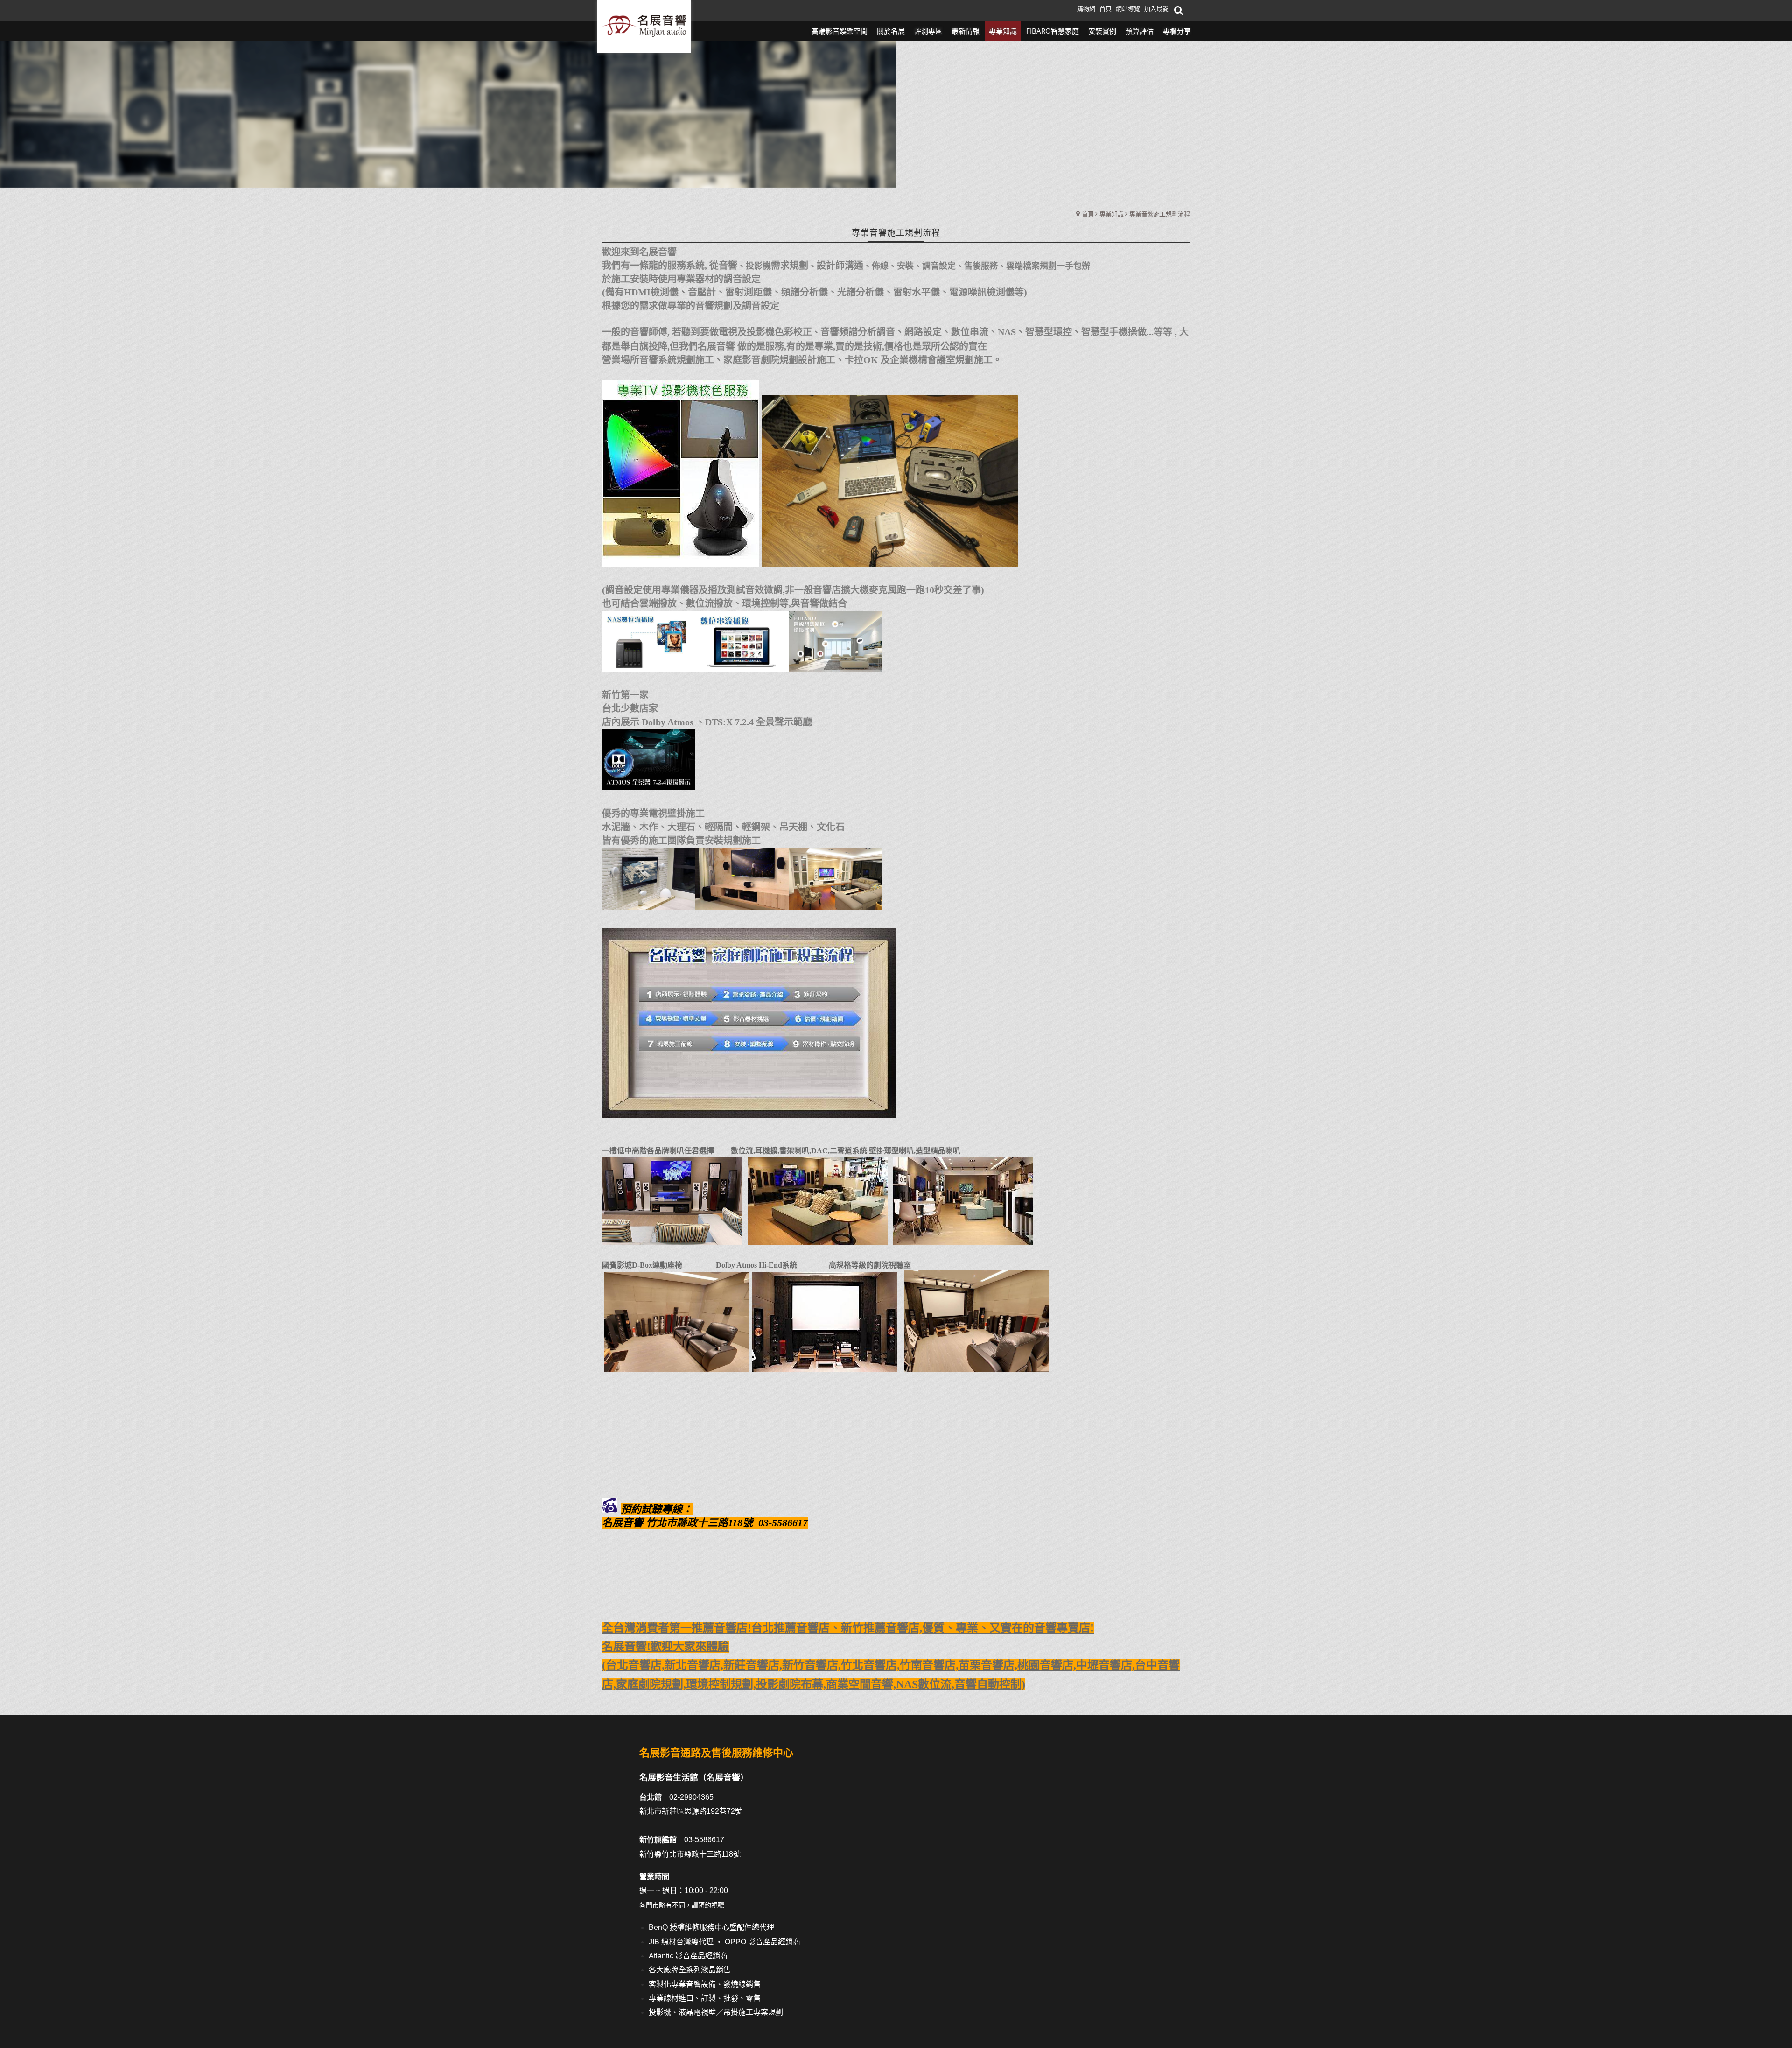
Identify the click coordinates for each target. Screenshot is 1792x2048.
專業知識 (1112, 214)
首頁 (1088, 214)
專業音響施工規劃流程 (1160, 214)
